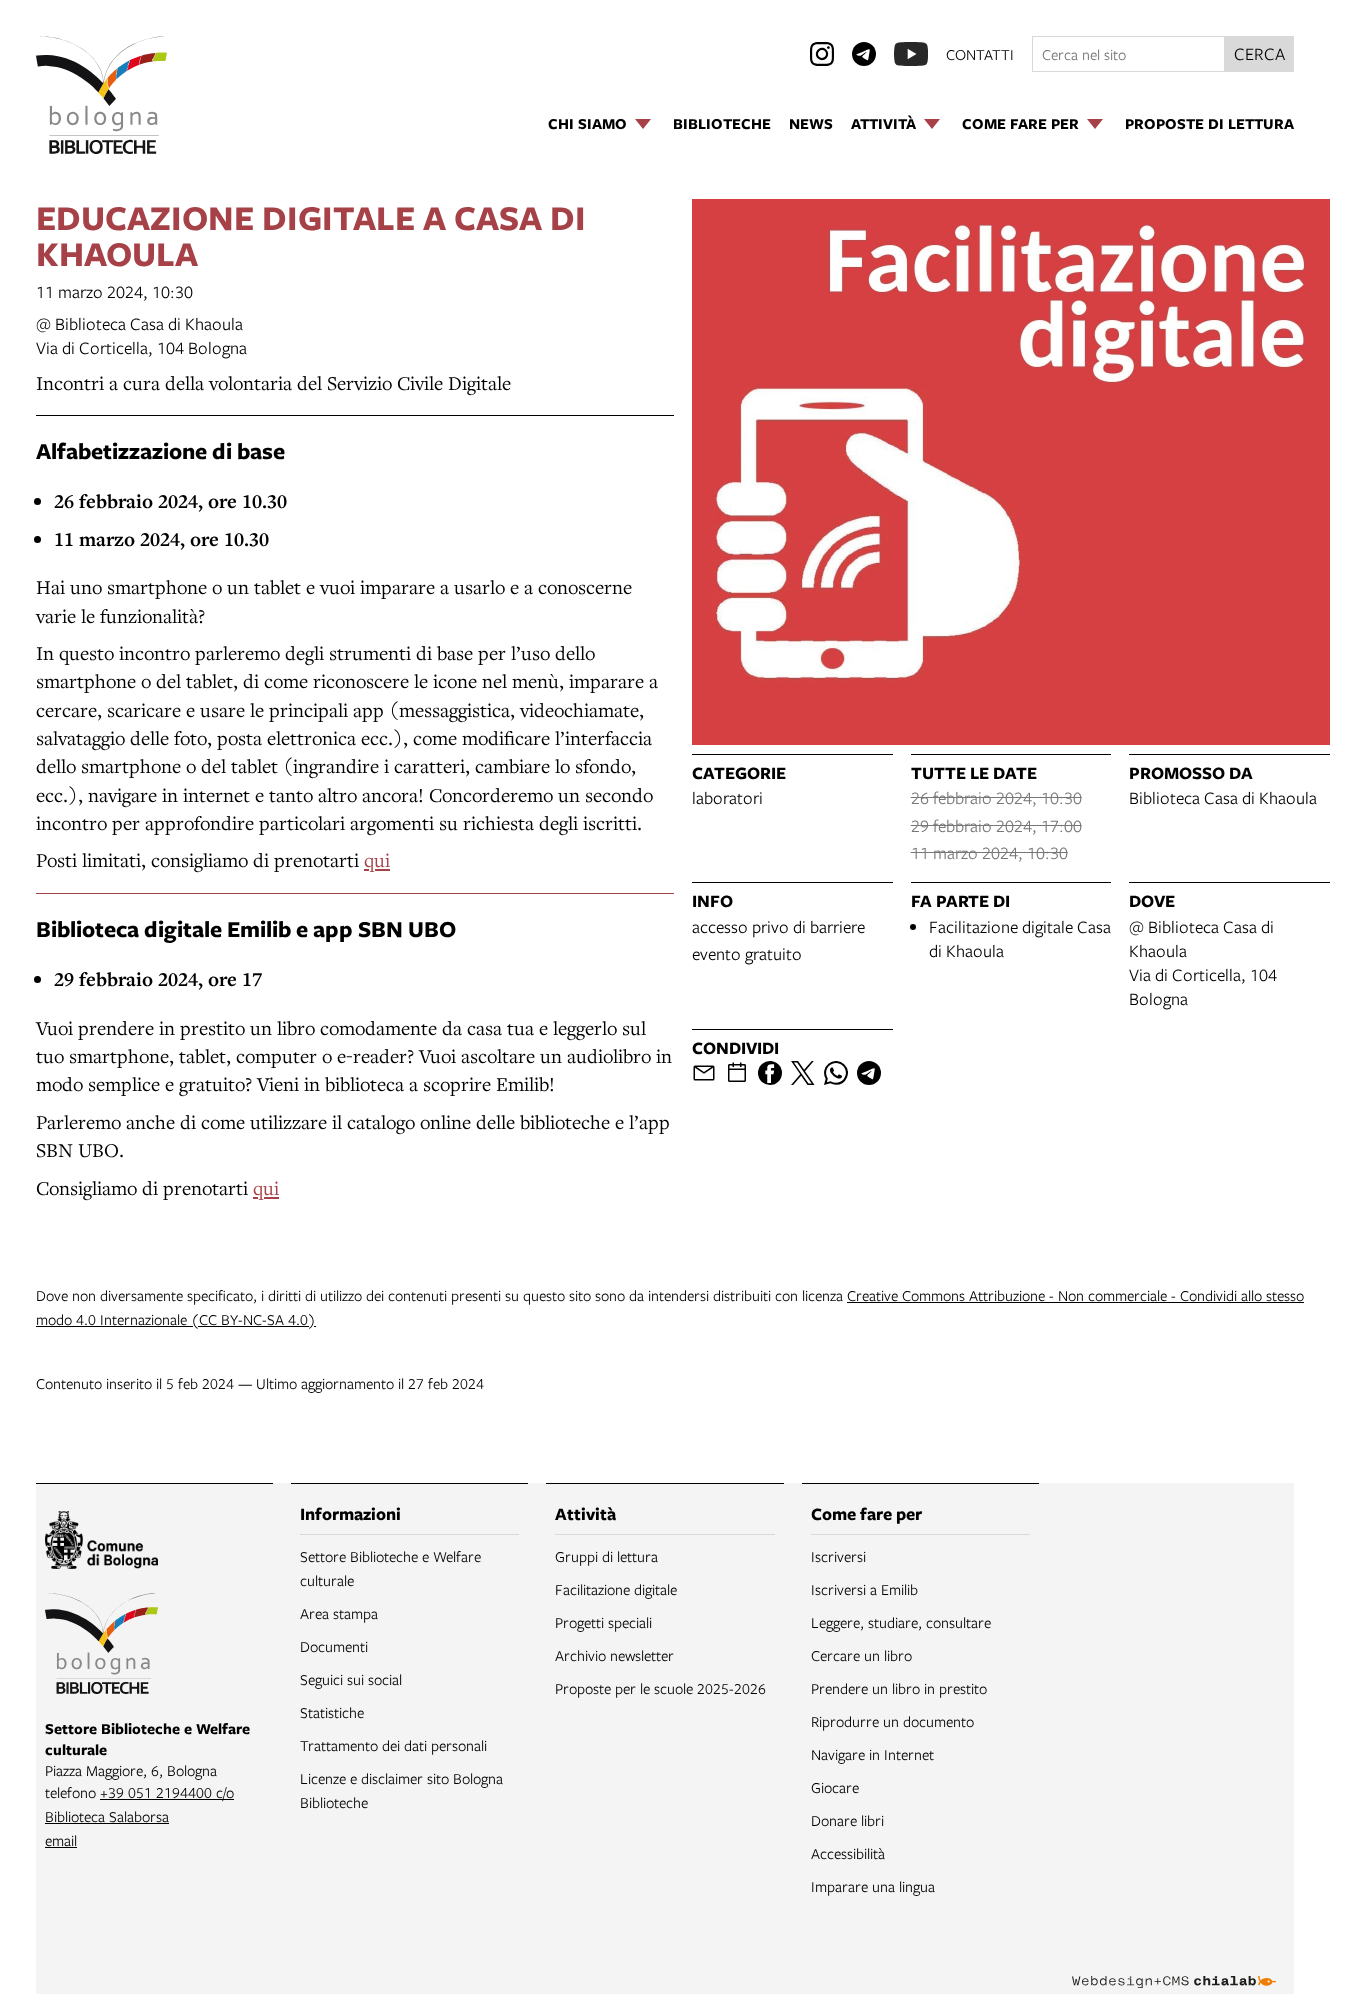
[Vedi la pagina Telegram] (864, 54)
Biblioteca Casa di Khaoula (1223, 797)
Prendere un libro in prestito (899, 1688)
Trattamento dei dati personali (393, 1745)
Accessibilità (848, 1853)
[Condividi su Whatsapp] (836, 1073)
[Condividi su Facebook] (770, 1073)
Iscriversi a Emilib (864, 1589)
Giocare (835, 1787)
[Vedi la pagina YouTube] (911, 54)
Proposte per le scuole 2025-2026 (660, 1688)
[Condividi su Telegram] (869, 1073)
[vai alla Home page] (101, 95)
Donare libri (847, 1820)
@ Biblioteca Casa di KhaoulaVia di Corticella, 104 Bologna (141, 335)
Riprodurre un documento (892, 1721)
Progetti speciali (603, 1622)
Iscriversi (838, 1556)
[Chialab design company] (1174, 1964)
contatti (980, 54)
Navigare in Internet (872, 1754)
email (61, 1840)
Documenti (334, 1646)
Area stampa (339, 1613)
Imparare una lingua (873, 1886)
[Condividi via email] (704, 1073)
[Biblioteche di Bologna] (101, 1647)
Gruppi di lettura (606, 1556)
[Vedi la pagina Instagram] (822, 54)
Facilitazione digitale (616, 1589)
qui (377, 859)
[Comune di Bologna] (101, 1542)
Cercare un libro (861, 1655)
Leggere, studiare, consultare (901, 1622)
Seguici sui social (351, 1679)
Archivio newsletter (614, 1655)
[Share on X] (803, 1073)
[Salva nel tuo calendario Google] (737, 1073)
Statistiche (332, 1712)
